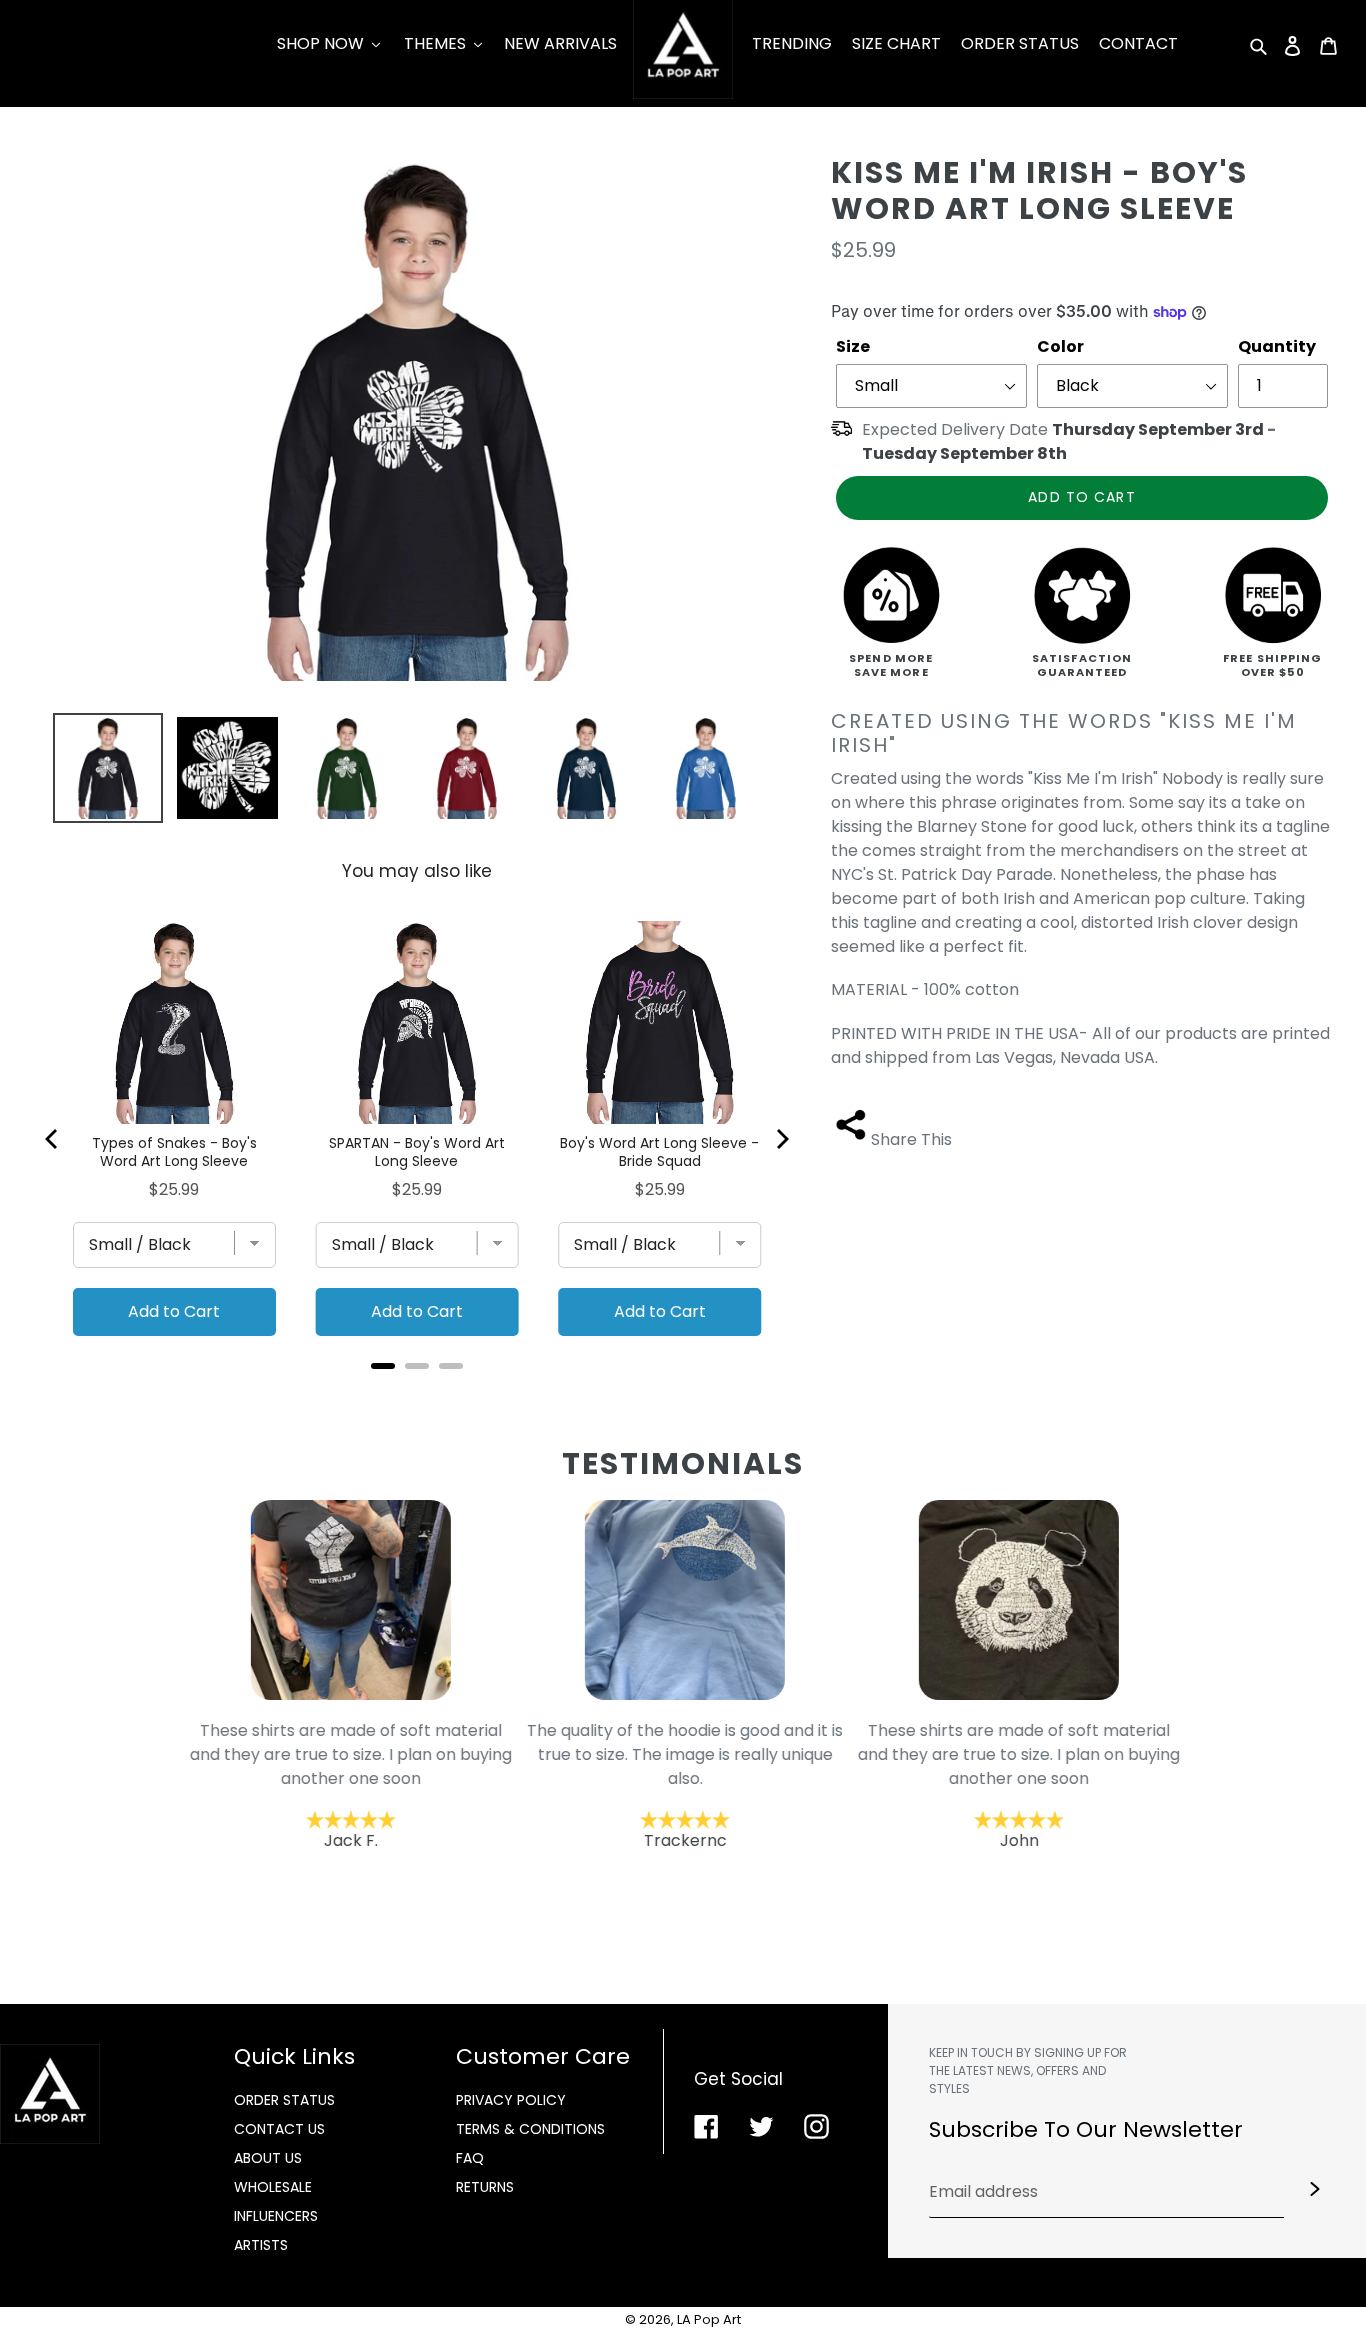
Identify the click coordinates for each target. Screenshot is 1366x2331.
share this (911, 1139)
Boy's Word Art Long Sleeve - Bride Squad (659, 1152)
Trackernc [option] (684, 1785)
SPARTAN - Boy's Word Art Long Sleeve (417, 1152)
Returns (485, 2187)
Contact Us (279, 2129)
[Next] (781, 1139)
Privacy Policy (511, 2100)
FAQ (470, 2158)
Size (853, 346)
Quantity (1277, 346)
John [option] (1018, 1785)
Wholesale (273, 2187)
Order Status (284, 2100)
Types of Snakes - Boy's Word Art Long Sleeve (174, 1152)
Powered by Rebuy (417, 1392)
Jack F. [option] (350, 1785)
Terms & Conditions (530, 2129)
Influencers (276, 2216)
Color (1060, 346)
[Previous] (53, 1139)
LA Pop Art (709, 2319)
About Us (268, 2158)
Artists (261, 2245)
